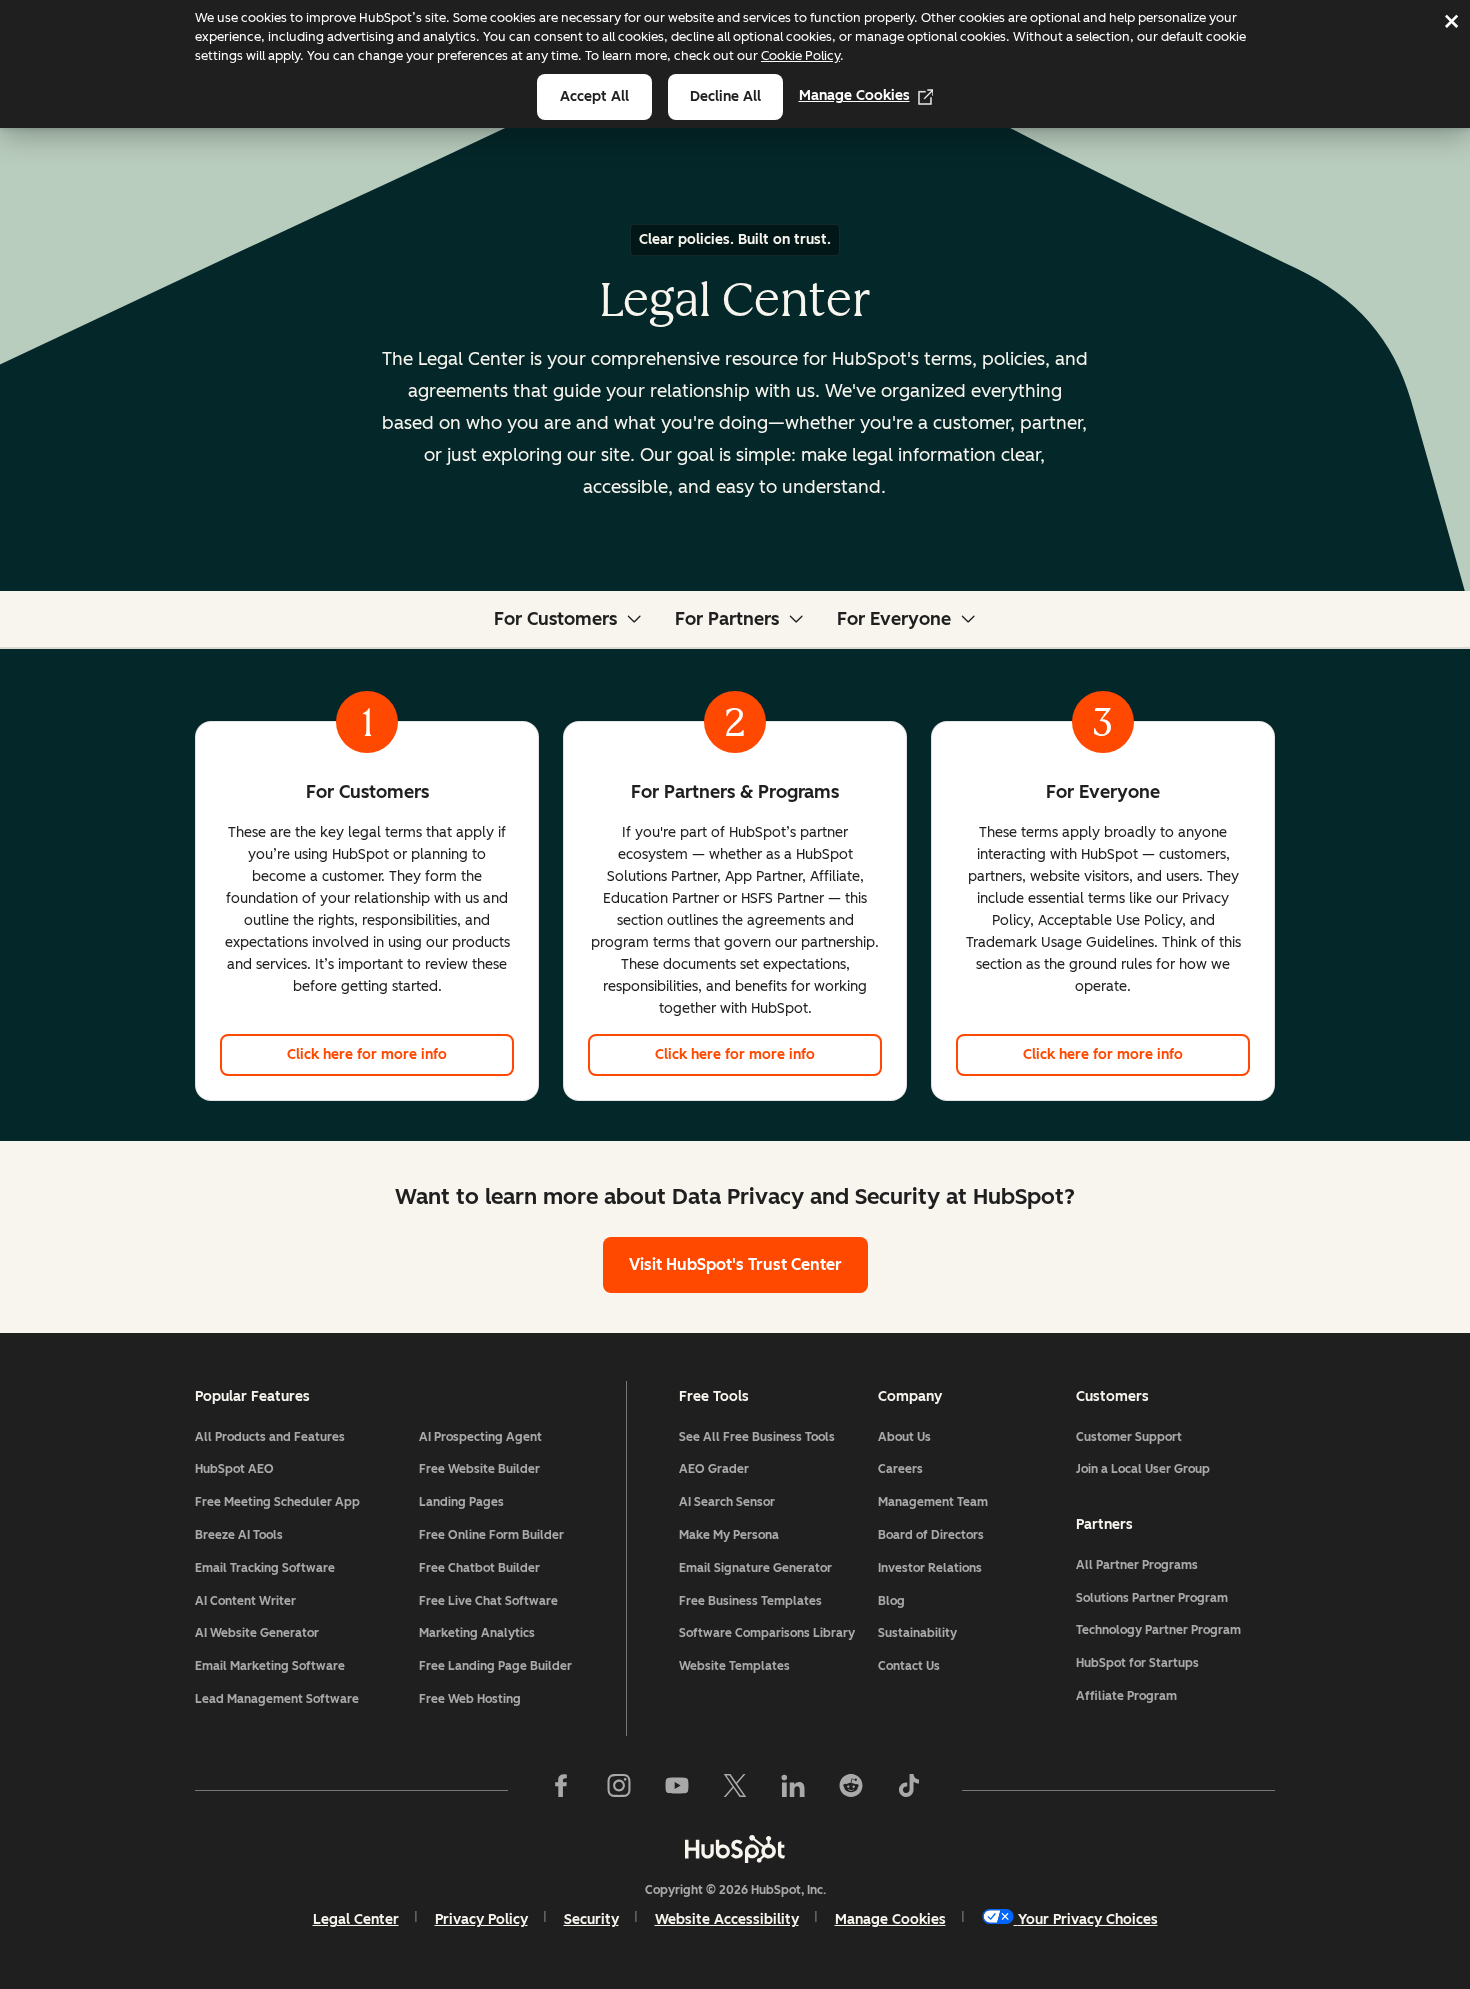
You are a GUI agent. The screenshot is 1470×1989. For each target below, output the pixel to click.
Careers (900, 1469)
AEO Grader (714, 1469)
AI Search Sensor (727, 1502)
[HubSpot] (735, 1849)
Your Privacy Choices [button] (1088, 1919)
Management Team (933, 1502)
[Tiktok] (909, 1790)
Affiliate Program (1126, 1696)
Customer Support (1129, 1437)
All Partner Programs (1137, 1565)
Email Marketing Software (270, 1666)
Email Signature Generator (755, 1568)
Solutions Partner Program (1152, 1598)
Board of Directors (931, 1535)
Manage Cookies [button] (890, 1919)
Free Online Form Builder (491, 1535)
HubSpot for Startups (1137, 1663)
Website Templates (734, 1666)
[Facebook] (561, 1790)
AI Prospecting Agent (480, 1437)
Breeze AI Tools (239, 1535)
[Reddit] (851, 1790)
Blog (891, 1601)
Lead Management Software (277, 1699)
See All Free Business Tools (757, 1437)
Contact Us (909, 1666)
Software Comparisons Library (767, 1633)
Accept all (594, 96)
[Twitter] (735, 1790)
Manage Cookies (854, 95)
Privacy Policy (481, 1919)
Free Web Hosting (470, 1699)
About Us (904, 1437)
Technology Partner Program (1158, 1630)
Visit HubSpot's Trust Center (735, 1264)
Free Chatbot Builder (479, 1568)
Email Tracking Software (265, 1568)
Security (591, 1919)
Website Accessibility (727, 1919)
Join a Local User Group (1143, 1469)
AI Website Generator (257, 1633)
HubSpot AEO (234, 1469)
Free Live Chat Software (488, 1601)
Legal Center (356, 1919)
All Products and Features (270, 1437)
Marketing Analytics (477, 1633)
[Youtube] (677, 1790)
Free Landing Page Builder (495, 1666)
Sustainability (917, 1633)
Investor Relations (930, 1568)
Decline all (725, 96)
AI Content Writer (245, 1601)
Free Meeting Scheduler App (277, 1502)
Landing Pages (461, 1502)
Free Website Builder (479, 1469)
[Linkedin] (793, 1790)
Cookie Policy (800, 55)
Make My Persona (729, 1535)
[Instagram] (619, 1790)
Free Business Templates (750, 1601)
